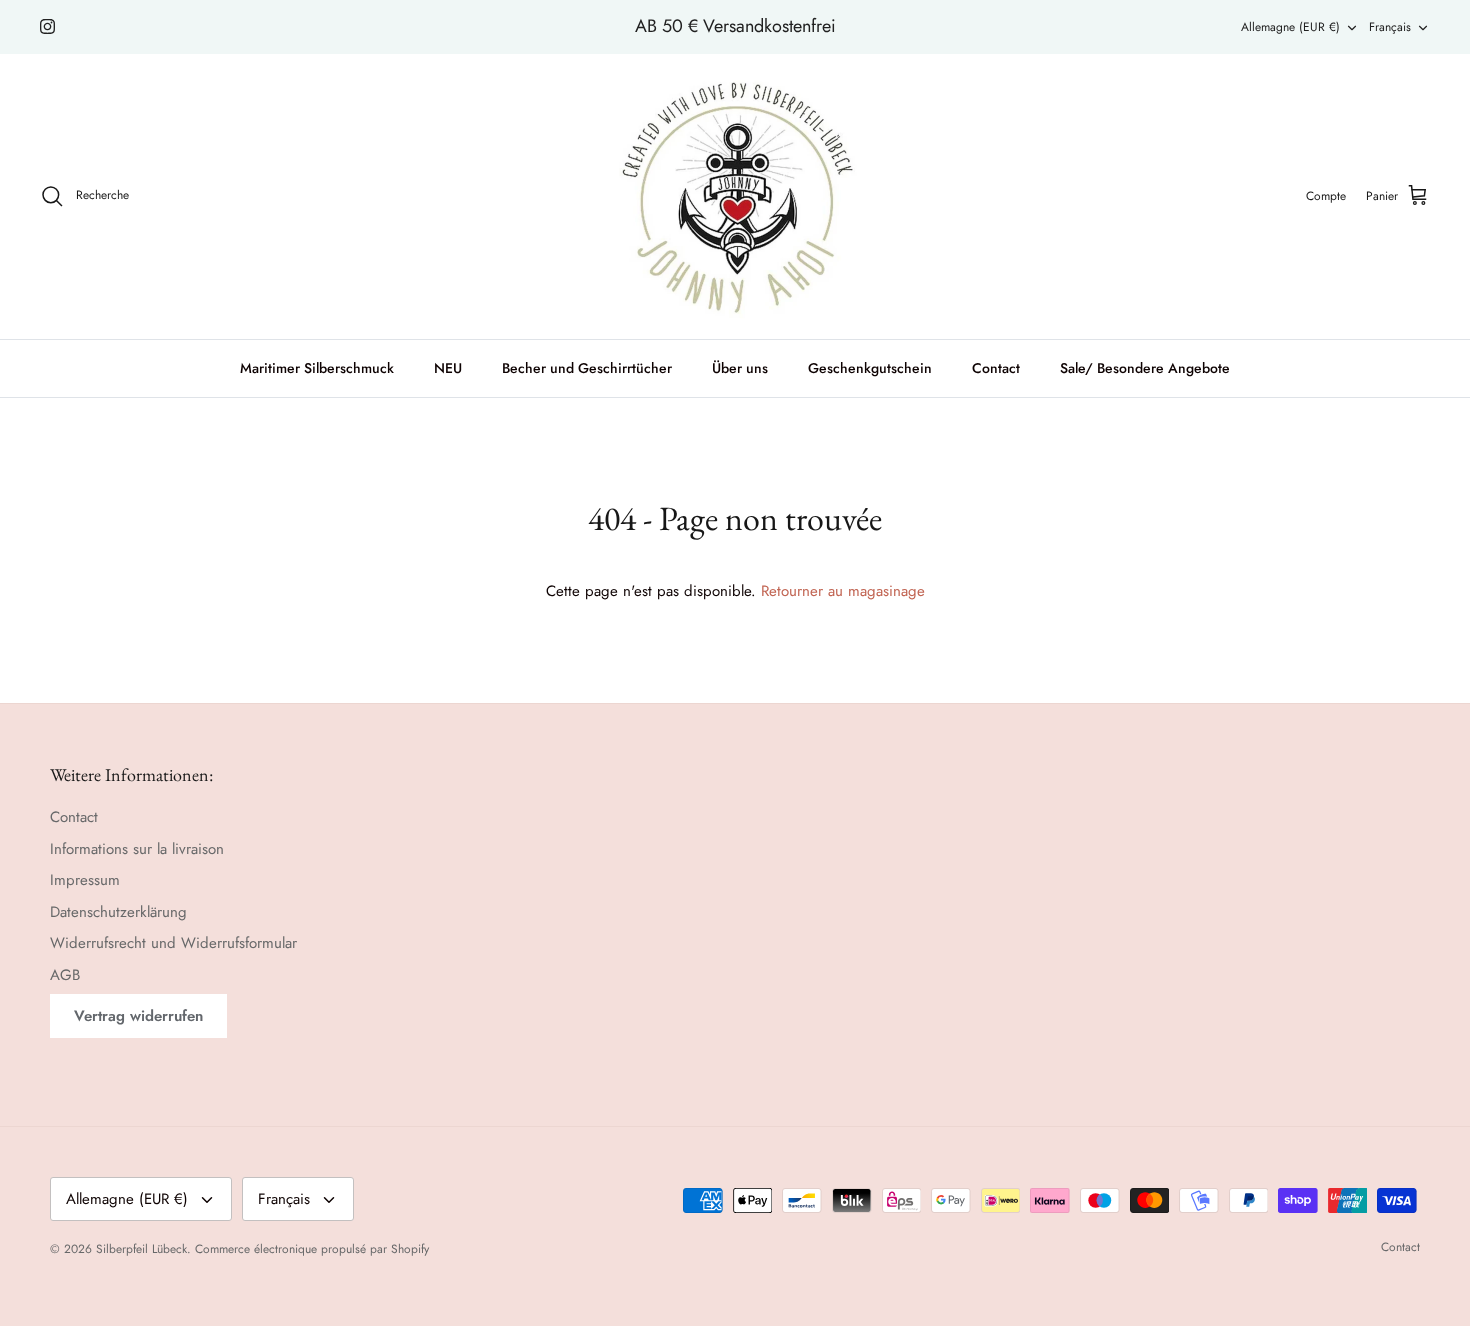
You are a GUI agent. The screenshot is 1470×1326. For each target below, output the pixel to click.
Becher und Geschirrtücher (587, 368)
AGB (65, 975)
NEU (448, 368)
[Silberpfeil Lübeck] (735, 196)
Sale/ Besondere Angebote (1145, 368)
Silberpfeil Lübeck (141, 1249)
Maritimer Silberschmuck (317, 368)
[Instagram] (47, 26)
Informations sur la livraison (137, 849)
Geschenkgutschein (870, 368)
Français (1390, 27)
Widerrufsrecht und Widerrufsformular (173, 943)
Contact (996, 368)
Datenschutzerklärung (118, 912)
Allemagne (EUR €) (1290, 27)
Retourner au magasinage (843, 591)
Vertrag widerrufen (138, 1016)
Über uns (740, 368)
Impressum (85, 880)
